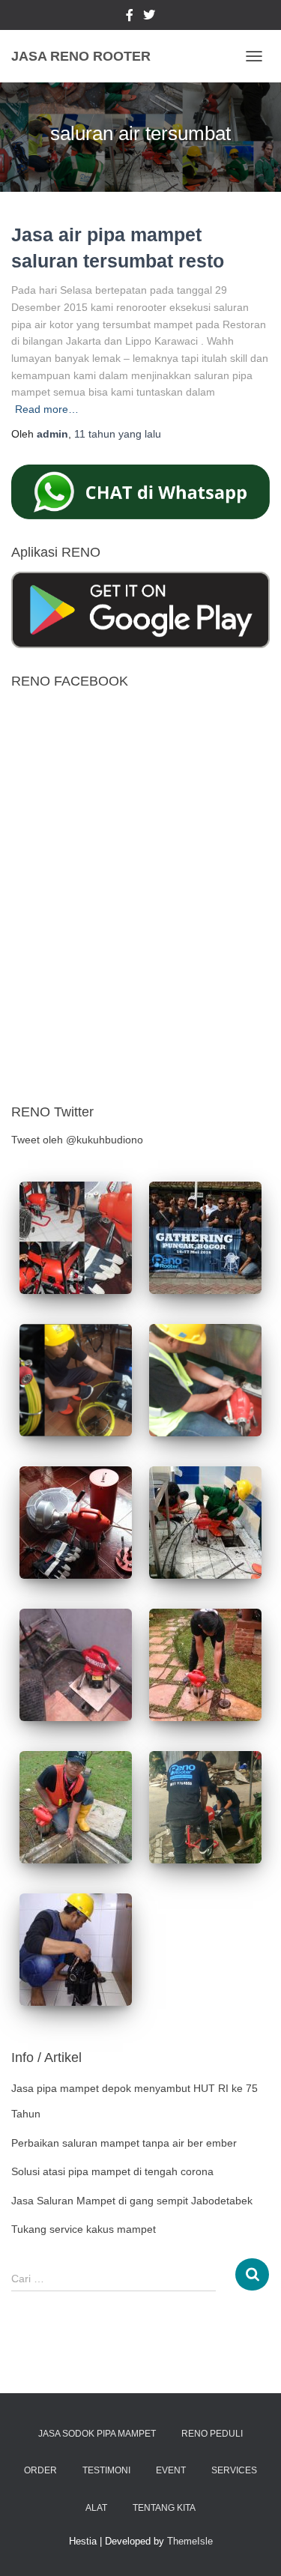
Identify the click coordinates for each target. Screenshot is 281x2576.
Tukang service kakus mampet (84, 2229)
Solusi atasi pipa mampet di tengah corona (112, 2171)
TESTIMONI (106, 2470)
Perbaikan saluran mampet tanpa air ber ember (124, 2143)
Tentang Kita (164, 2508)
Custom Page (130, 17)
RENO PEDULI (212, 2434)
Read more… (47, 409)
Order (40, 2470)
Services (234, 2470)
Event (171, 2470)
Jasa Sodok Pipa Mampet (97, 2434)
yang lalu (118, 434)
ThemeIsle (190, 2541)
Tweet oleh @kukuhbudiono (77, 1140)
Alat (96, 2508)
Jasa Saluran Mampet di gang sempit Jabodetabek (132, 2201)
